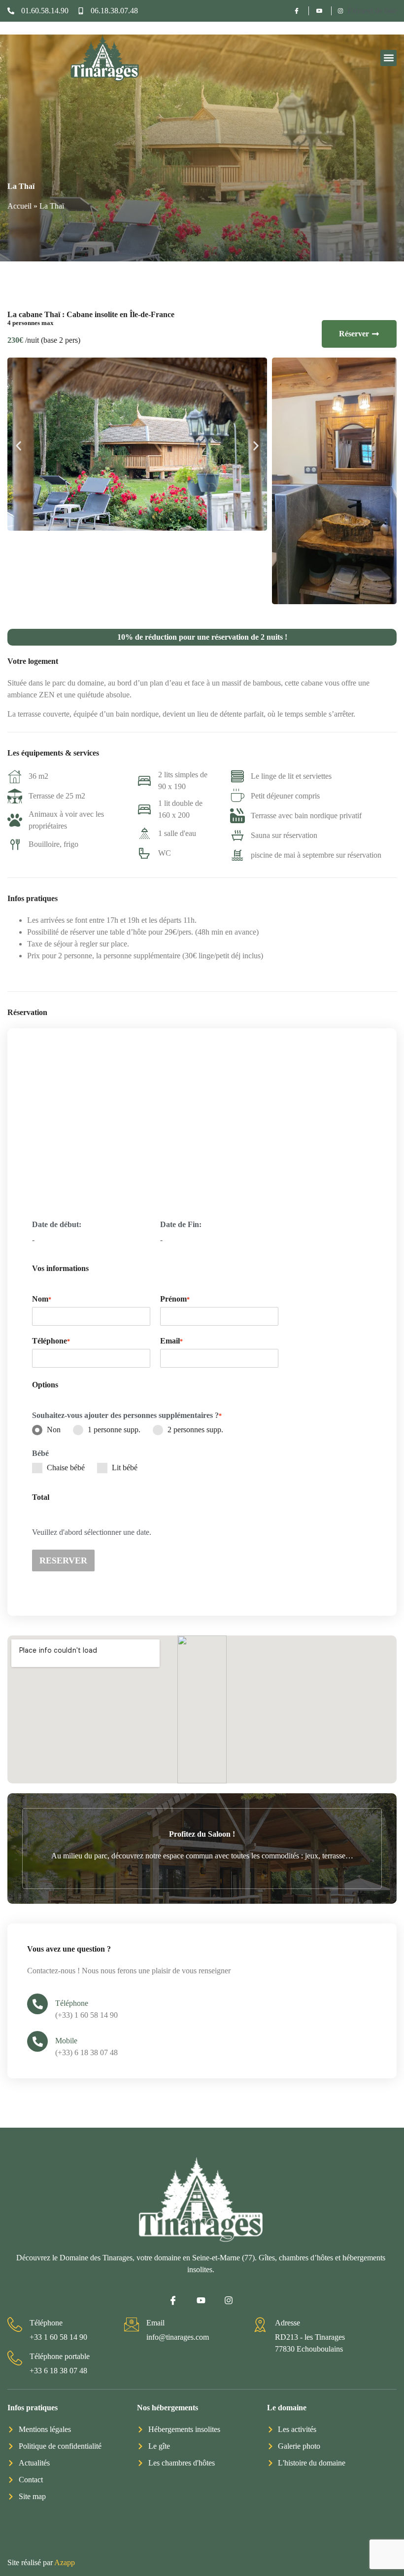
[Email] (132, 2324)
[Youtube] (201, 2300)
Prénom (175, 1299)
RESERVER (63, 1560)
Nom (42, 1299)
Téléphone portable (60, 2356)
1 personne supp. (114, 1430)
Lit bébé (125, 1468)
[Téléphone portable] (15, 2358)
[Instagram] (229, 2300)
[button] (388, 58)
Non (54, 1430)
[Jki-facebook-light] (173, 2300)
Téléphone (72, 2003)
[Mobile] (37, 2041)
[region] (202, 2529)
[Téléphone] (37, 2004)
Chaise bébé (66, 1468)
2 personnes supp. (195, 1430)
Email (171, 1341)
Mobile (66, 2041)
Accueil (19, 206)
